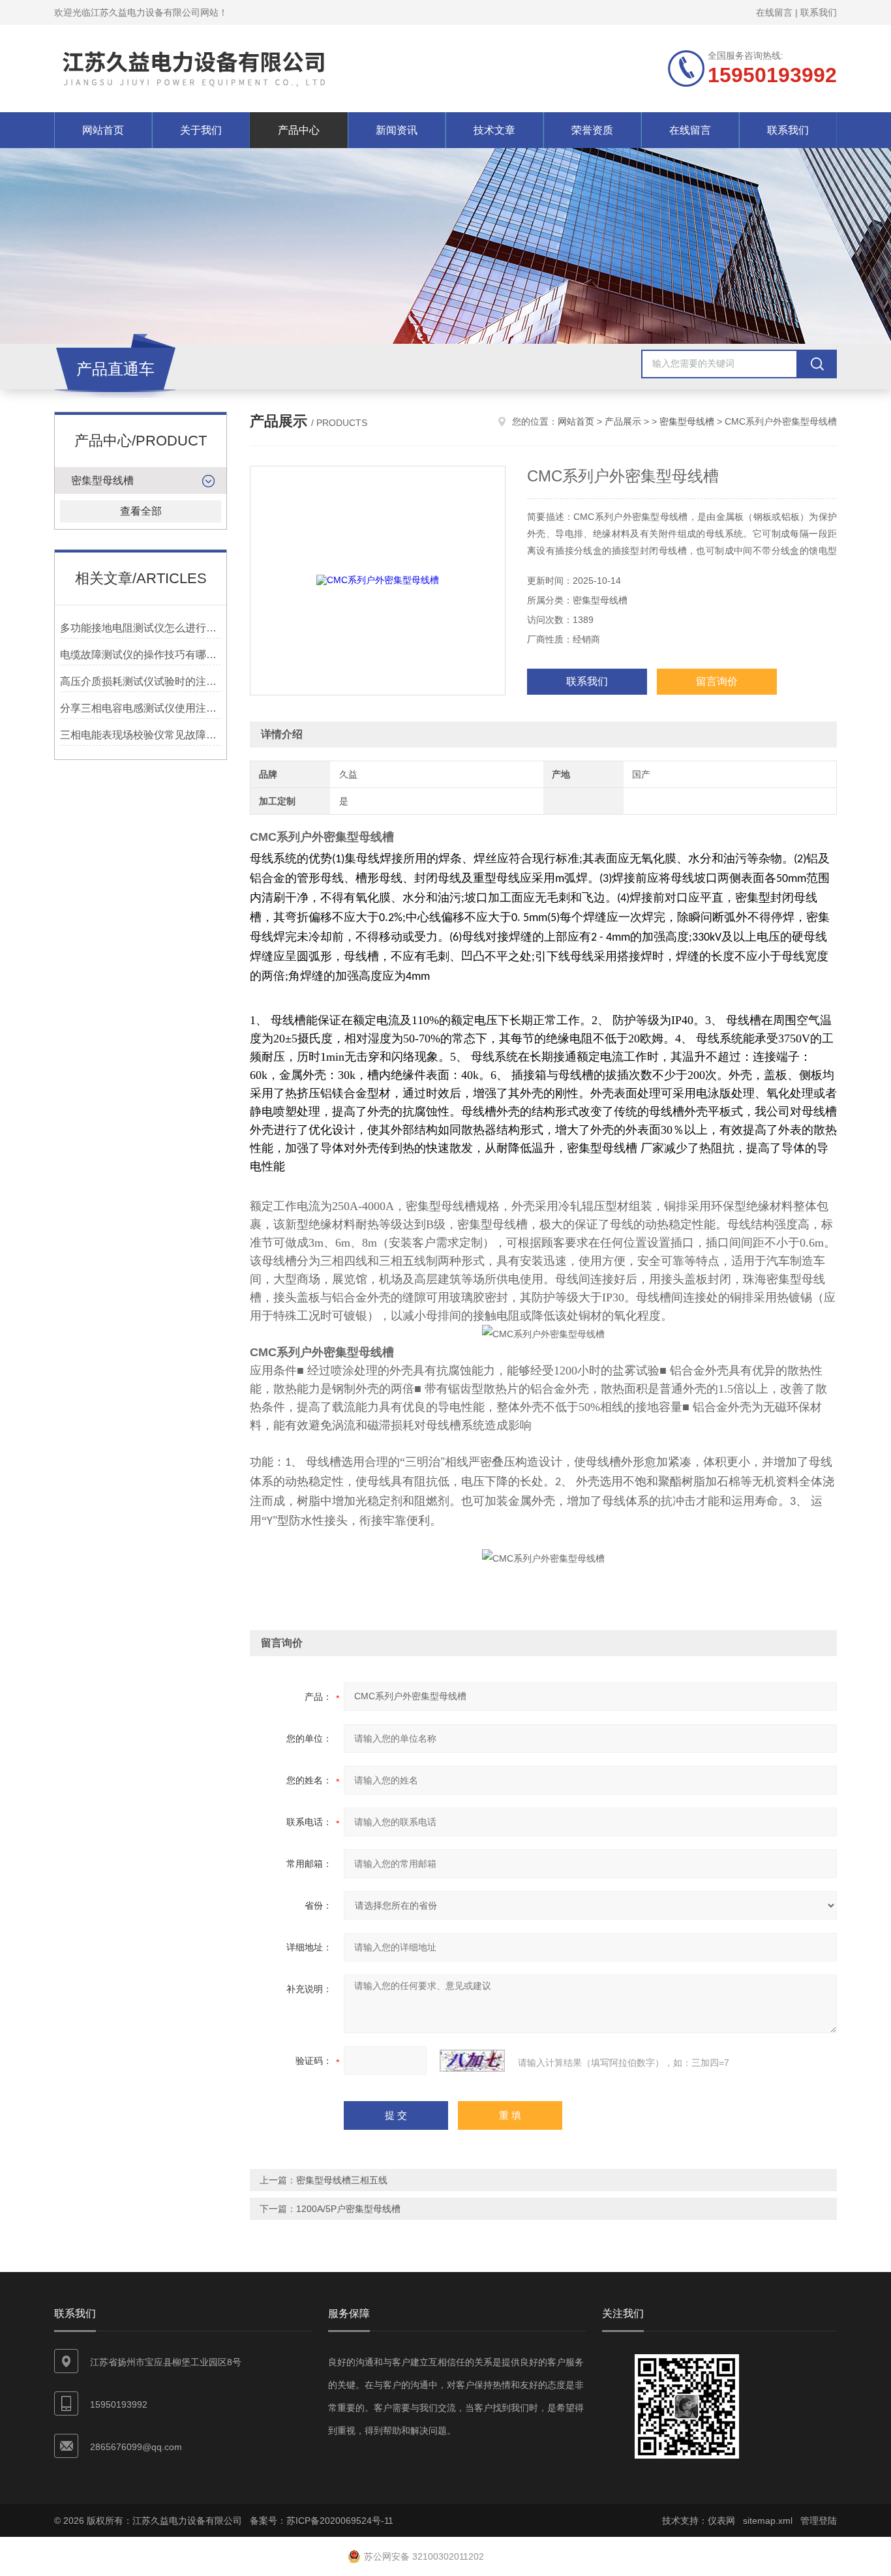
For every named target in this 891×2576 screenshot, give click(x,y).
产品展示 (623, 421)
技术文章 (494, 130)
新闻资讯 (397, 130)
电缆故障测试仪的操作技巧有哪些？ (141, 655)
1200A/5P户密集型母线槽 (348, 2209)
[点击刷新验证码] (472, 2061)
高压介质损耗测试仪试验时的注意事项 (141, 681)
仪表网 (721, 2521)
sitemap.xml (768, 2521)
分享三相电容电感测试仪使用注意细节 (141, 708)
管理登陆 (819, 2521)
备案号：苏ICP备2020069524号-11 (322, 2521)
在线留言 (774, 12)
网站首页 (103, 130)
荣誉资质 (592, 130)
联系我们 (819, 12)
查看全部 (141, 511)
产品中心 (299, 130)
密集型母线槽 (102, 480)
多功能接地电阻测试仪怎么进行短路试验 (141, 628)
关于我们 (201, 130)
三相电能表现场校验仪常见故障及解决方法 (141, 735)
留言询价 (717, 681)
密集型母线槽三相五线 (342, 2180)
